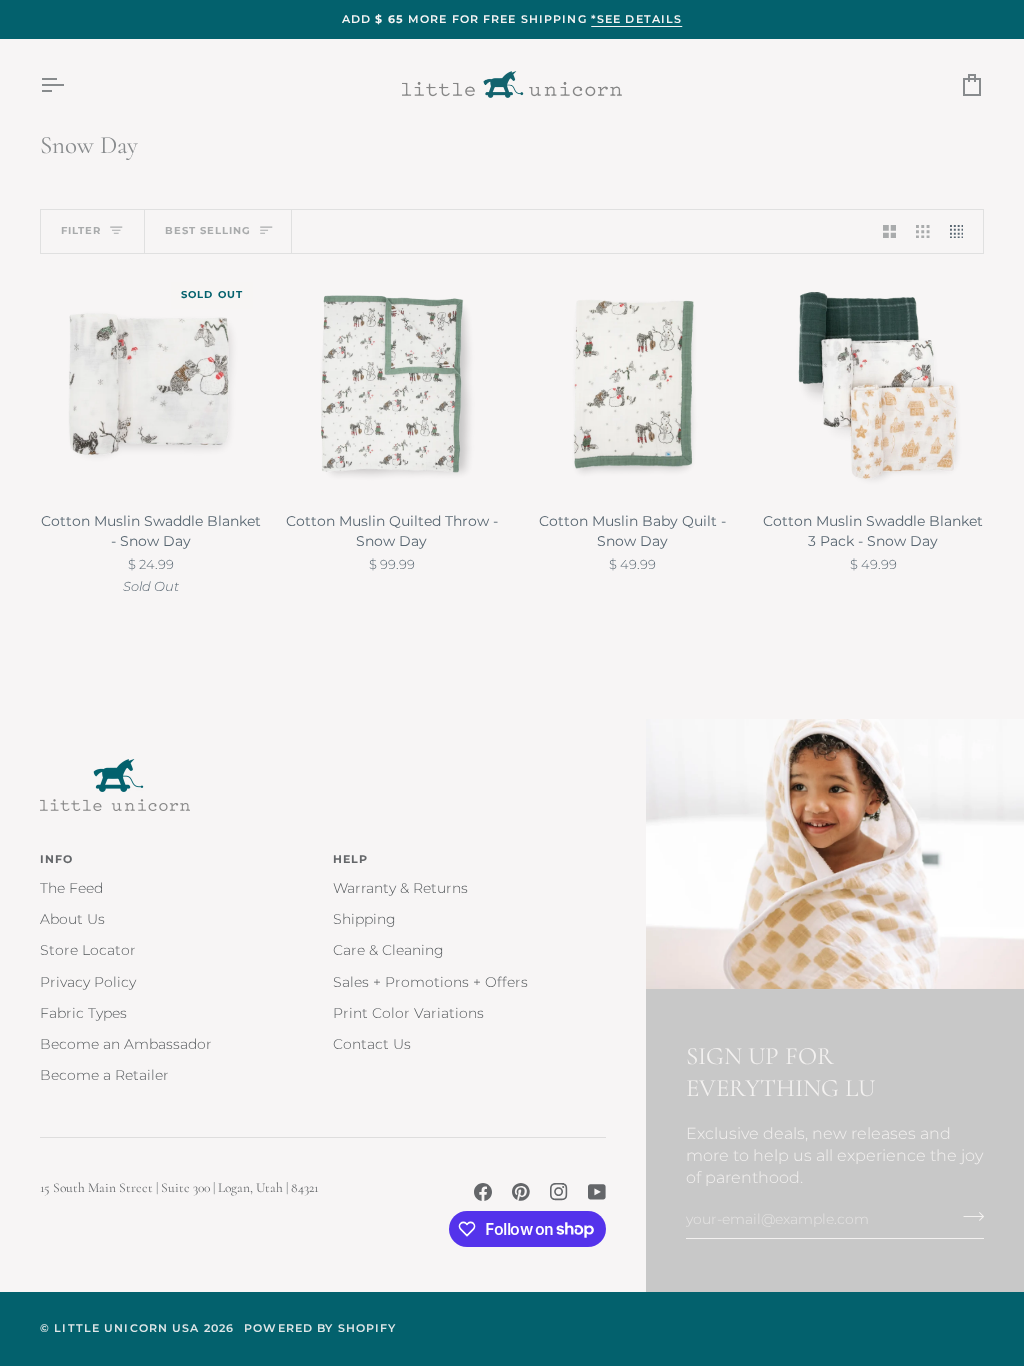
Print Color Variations (408, 1013)
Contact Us (372, 1044)
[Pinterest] (521, 1192)
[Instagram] (559, 1192)
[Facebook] (483, 1192)
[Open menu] (70, 84)
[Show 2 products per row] (890, 231)
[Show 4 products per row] (962, 231)
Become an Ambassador (126, 1044)
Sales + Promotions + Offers (430, 982)
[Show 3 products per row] (923, 231)
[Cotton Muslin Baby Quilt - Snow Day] (633, 384)
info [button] (57, 859)
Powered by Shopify (320, 1328)
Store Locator (88, 950)
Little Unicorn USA (126, 1328)
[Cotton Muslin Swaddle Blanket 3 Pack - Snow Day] (873, 384)
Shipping (364, 919)
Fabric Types (83, 1013)
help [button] (351, 859)
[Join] (967, 1217)
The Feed (71, 888)
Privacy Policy (88, 982)
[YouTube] (597, 1192)
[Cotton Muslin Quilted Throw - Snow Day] (392, 384)
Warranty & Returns (400, 888)
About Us (72, 919)
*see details (637, 19)
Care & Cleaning (388, 950)
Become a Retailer (104, 1075)
